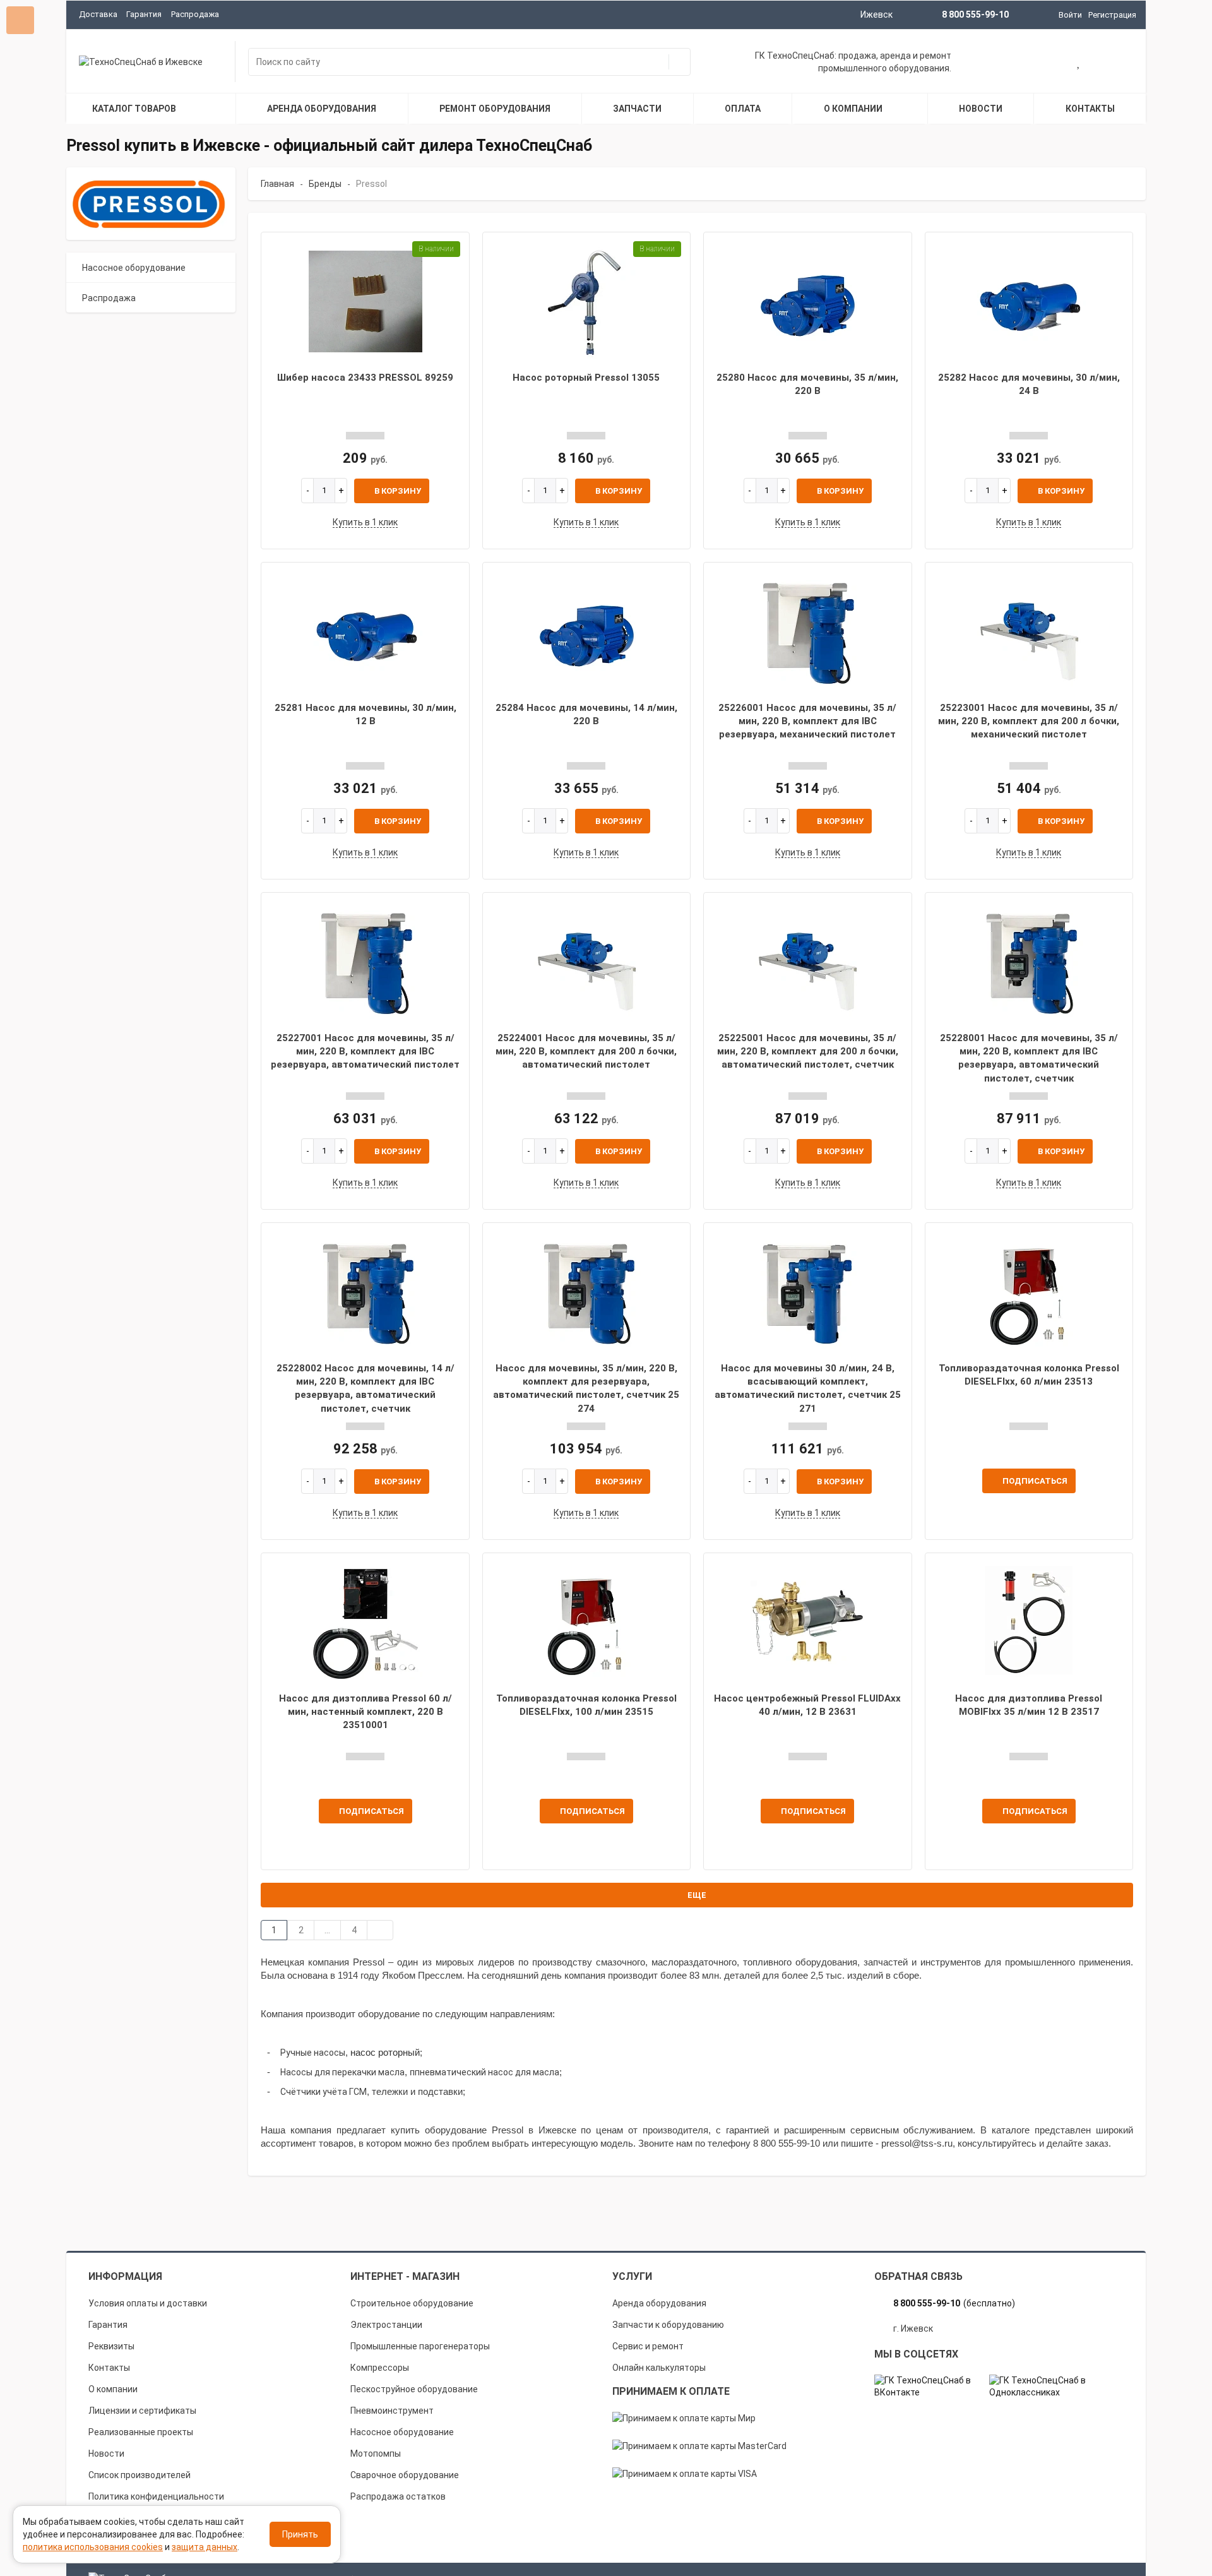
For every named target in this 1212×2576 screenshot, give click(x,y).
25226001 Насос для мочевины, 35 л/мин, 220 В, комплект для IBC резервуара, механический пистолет (807, 721)
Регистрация (1112, 15)
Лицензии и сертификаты (142, 2411)
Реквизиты (111, 2346)
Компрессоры (380, 2368)
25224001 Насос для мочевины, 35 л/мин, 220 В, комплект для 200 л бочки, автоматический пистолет (586, 1052)
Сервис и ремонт (648, 2346)
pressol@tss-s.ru (917, 2144)
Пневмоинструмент (392, 2411)
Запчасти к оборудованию (668, 2325)
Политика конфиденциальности (156, 2496)
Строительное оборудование (412, 2303)
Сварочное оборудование (405, 2475)
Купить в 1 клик (365, 522)
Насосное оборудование (134, 268)
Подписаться (1035, 1481)
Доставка (98, 14)
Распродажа (195, 14)
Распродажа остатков (398, 2496)
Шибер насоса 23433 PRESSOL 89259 (365, 378)
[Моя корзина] (1038, 63)
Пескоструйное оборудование (414, 2389)
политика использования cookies (93, 2547)
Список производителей (140, 2475)
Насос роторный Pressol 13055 (586, 378)
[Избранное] (1079, 63)
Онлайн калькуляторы (659, 2368)
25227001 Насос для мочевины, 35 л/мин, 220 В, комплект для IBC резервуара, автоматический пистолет (365, 1052)
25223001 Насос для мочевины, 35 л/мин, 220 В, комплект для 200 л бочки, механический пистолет (1029, 721)
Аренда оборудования (659, 2303)
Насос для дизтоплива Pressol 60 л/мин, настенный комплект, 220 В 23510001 (365, 1712)
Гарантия (144, 14)
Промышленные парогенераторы (420, 2346)
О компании (113, 2389)
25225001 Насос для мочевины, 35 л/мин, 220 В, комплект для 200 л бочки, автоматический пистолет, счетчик (808, 1052)
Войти (1070, 15)
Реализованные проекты (141, 2432)
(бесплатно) (954, 2303)
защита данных (205, 2547)
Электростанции (386, 2325)
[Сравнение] (1119, 63)
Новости (106, 2454)
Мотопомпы (376, 2454)
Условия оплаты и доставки (148, 2303)
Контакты (109, 2368)
